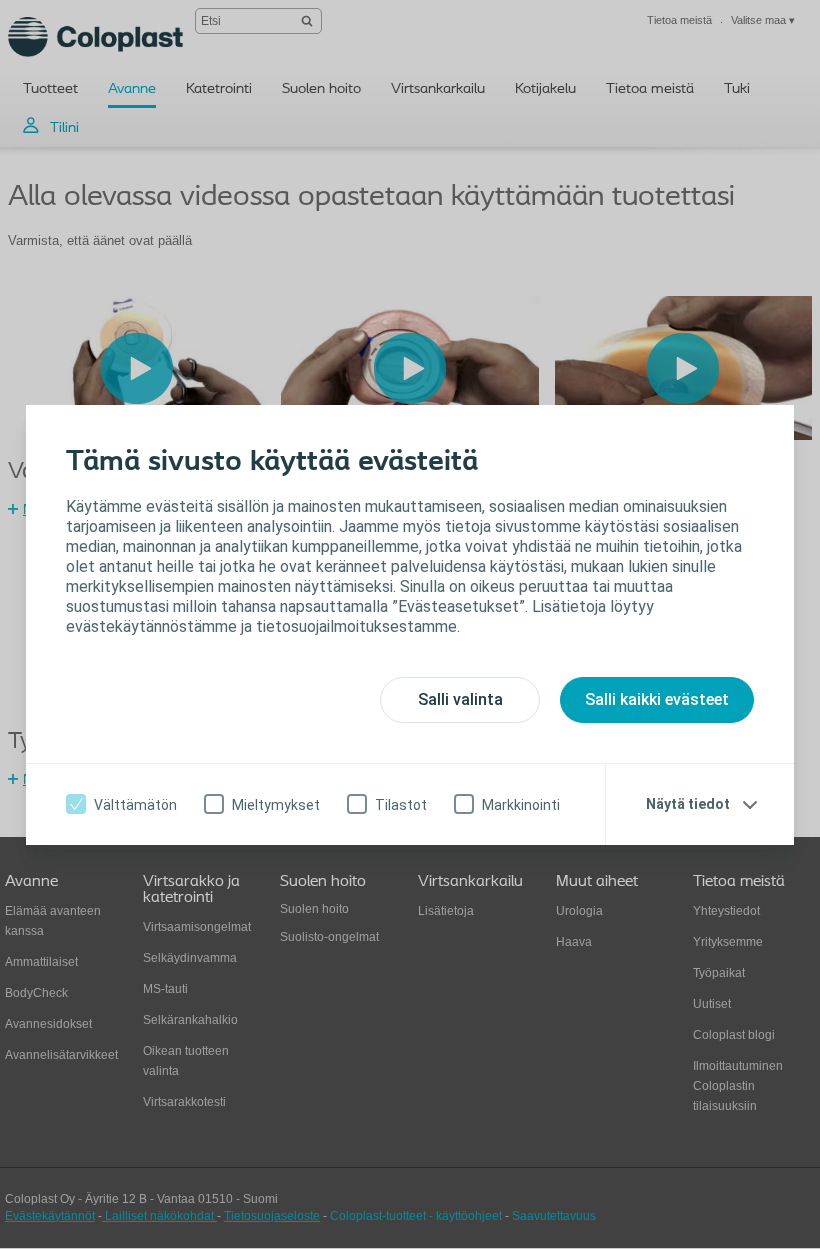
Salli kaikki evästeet (657, 699)
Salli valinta (460, 699)
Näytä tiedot (688, 804)
